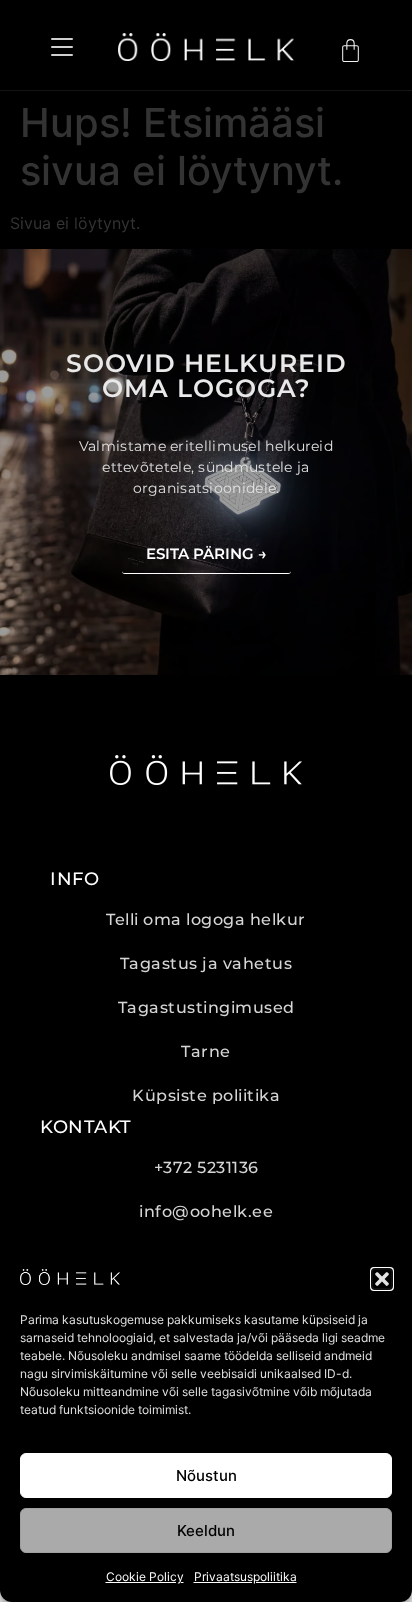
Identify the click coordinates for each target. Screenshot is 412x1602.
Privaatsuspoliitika (245, 1576)
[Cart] (350, 50)
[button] (382, 1279)
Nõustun (206, 1475)
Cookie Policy (145, 1576)
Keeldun (206, 1530)
